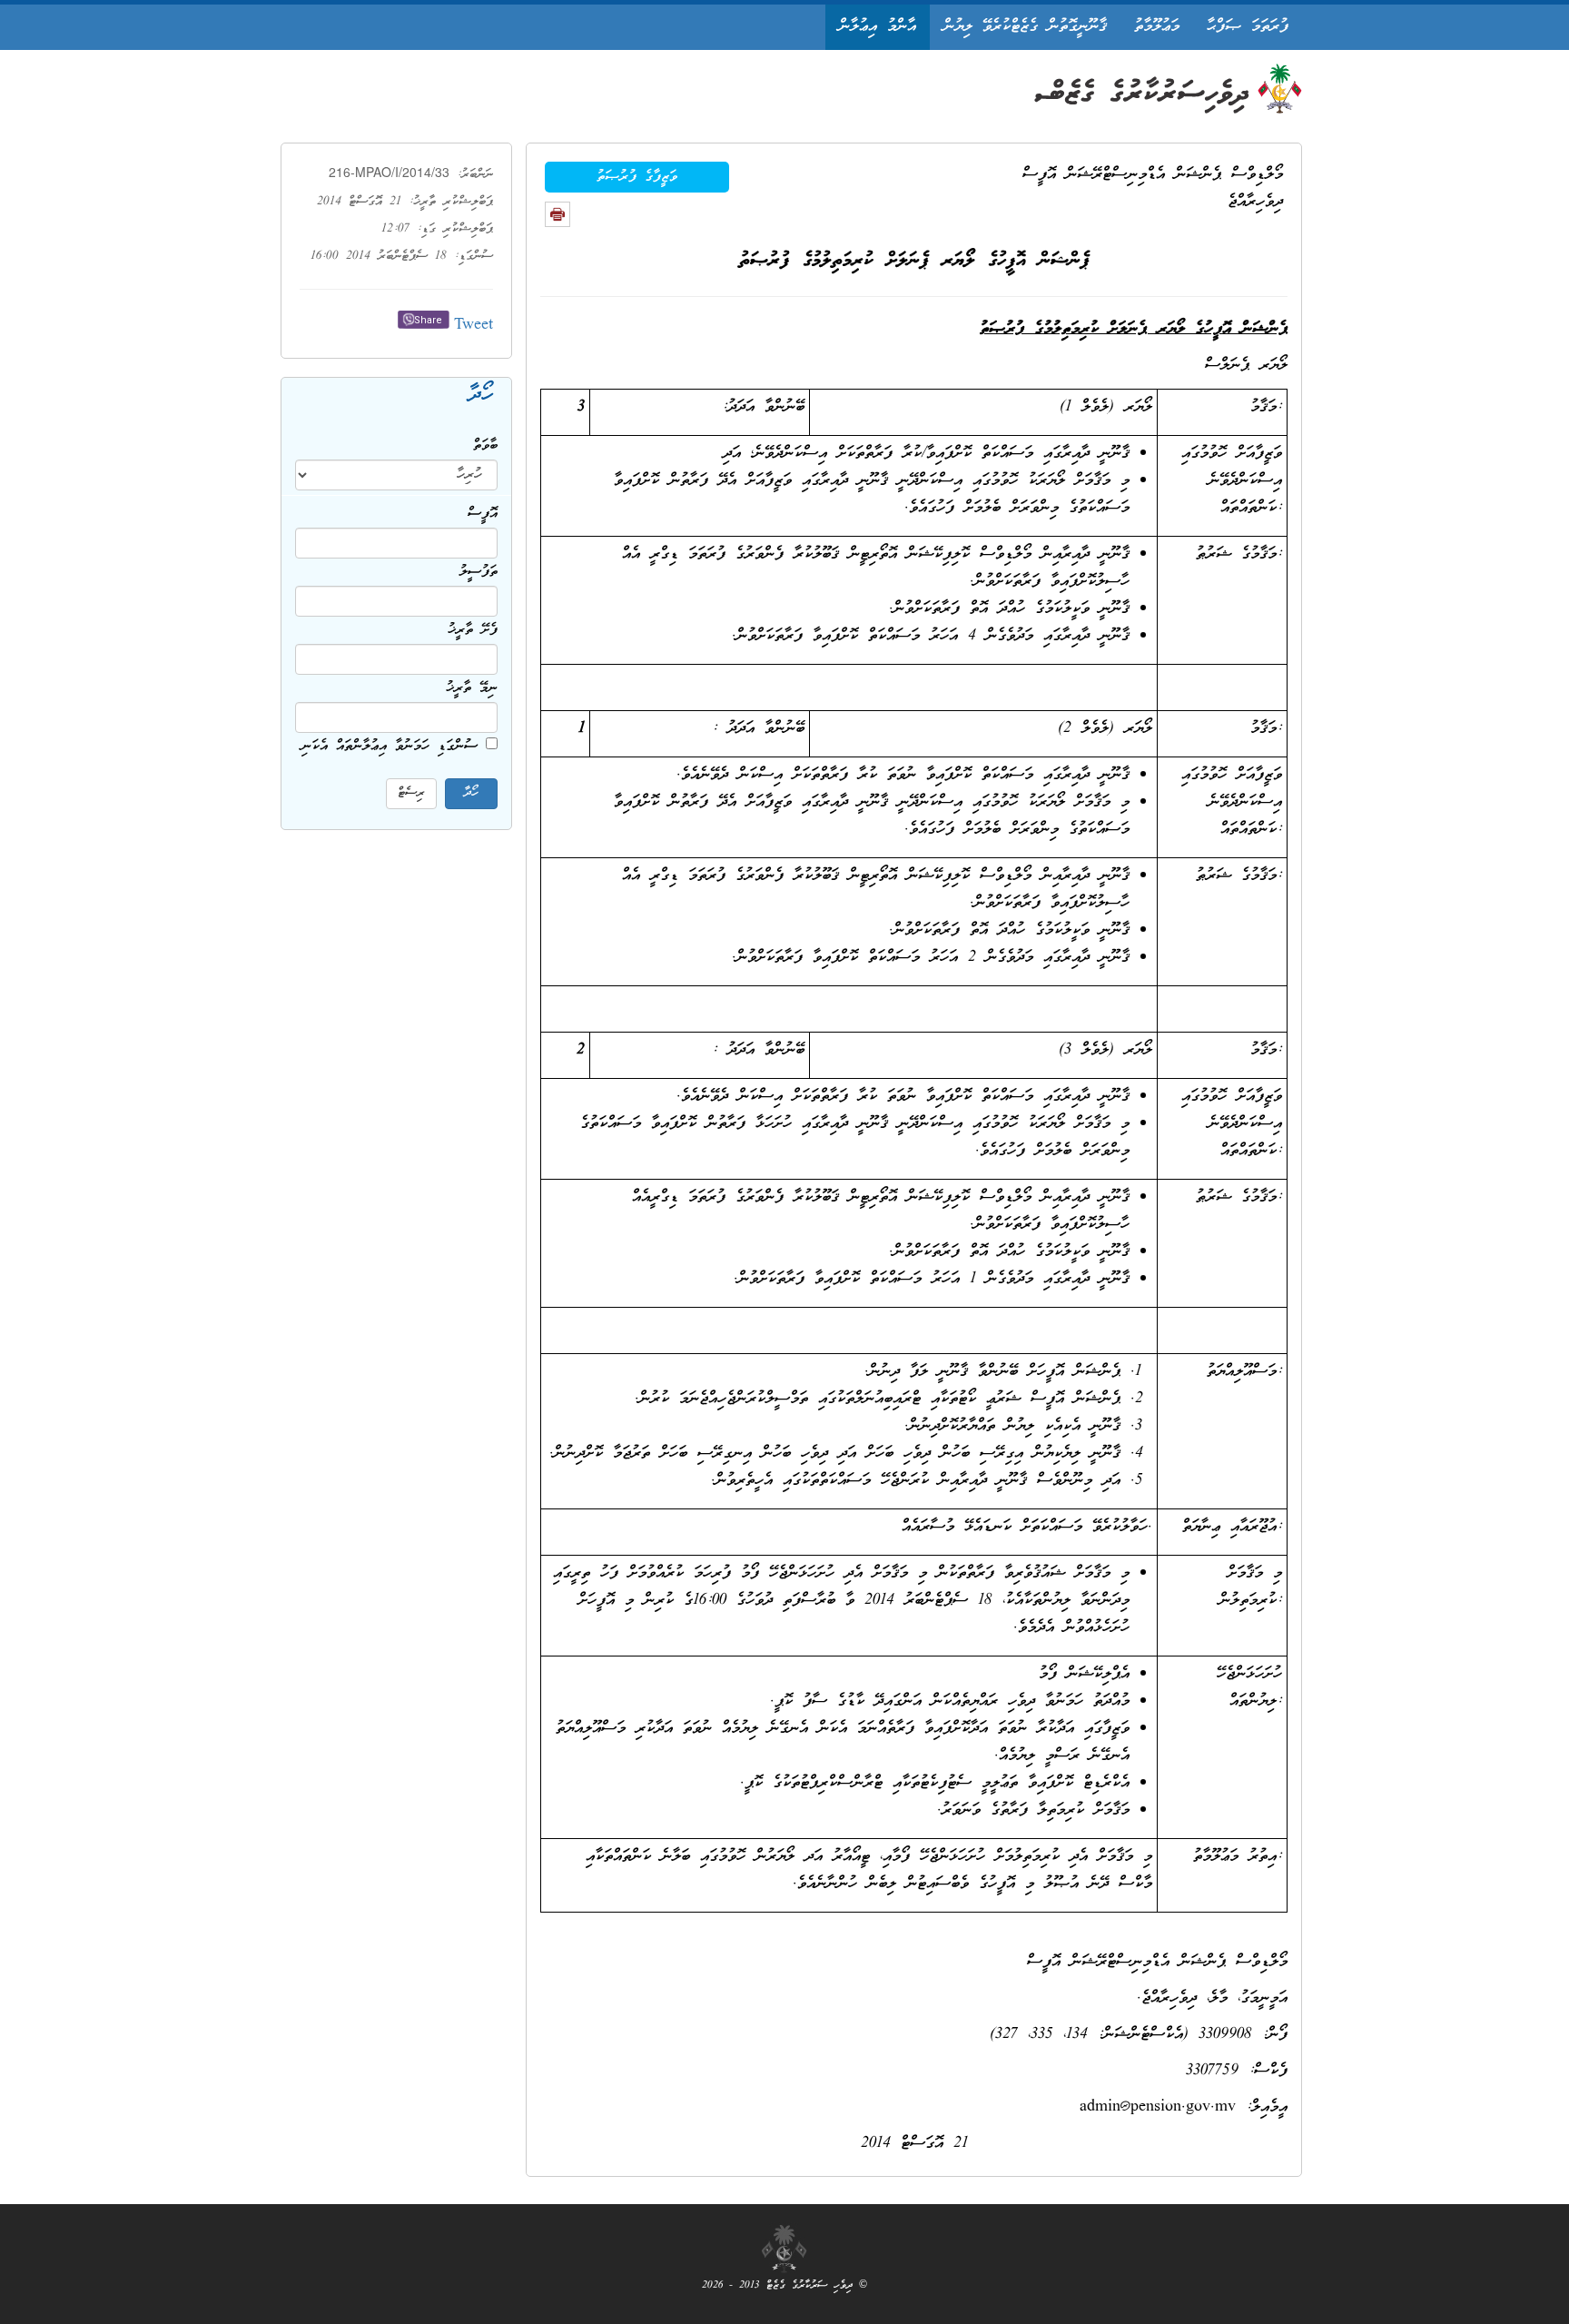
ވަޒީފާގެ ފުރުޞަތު (637, 177)
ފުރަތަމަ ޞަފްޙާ (1248, 27)
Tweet (474, 326)
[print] (558, 214)
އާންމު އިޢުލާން (878, 27)
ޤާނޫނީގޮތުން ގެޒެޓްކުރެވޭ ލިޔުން (1025, 27)
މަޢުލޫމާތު (1157, 27)
